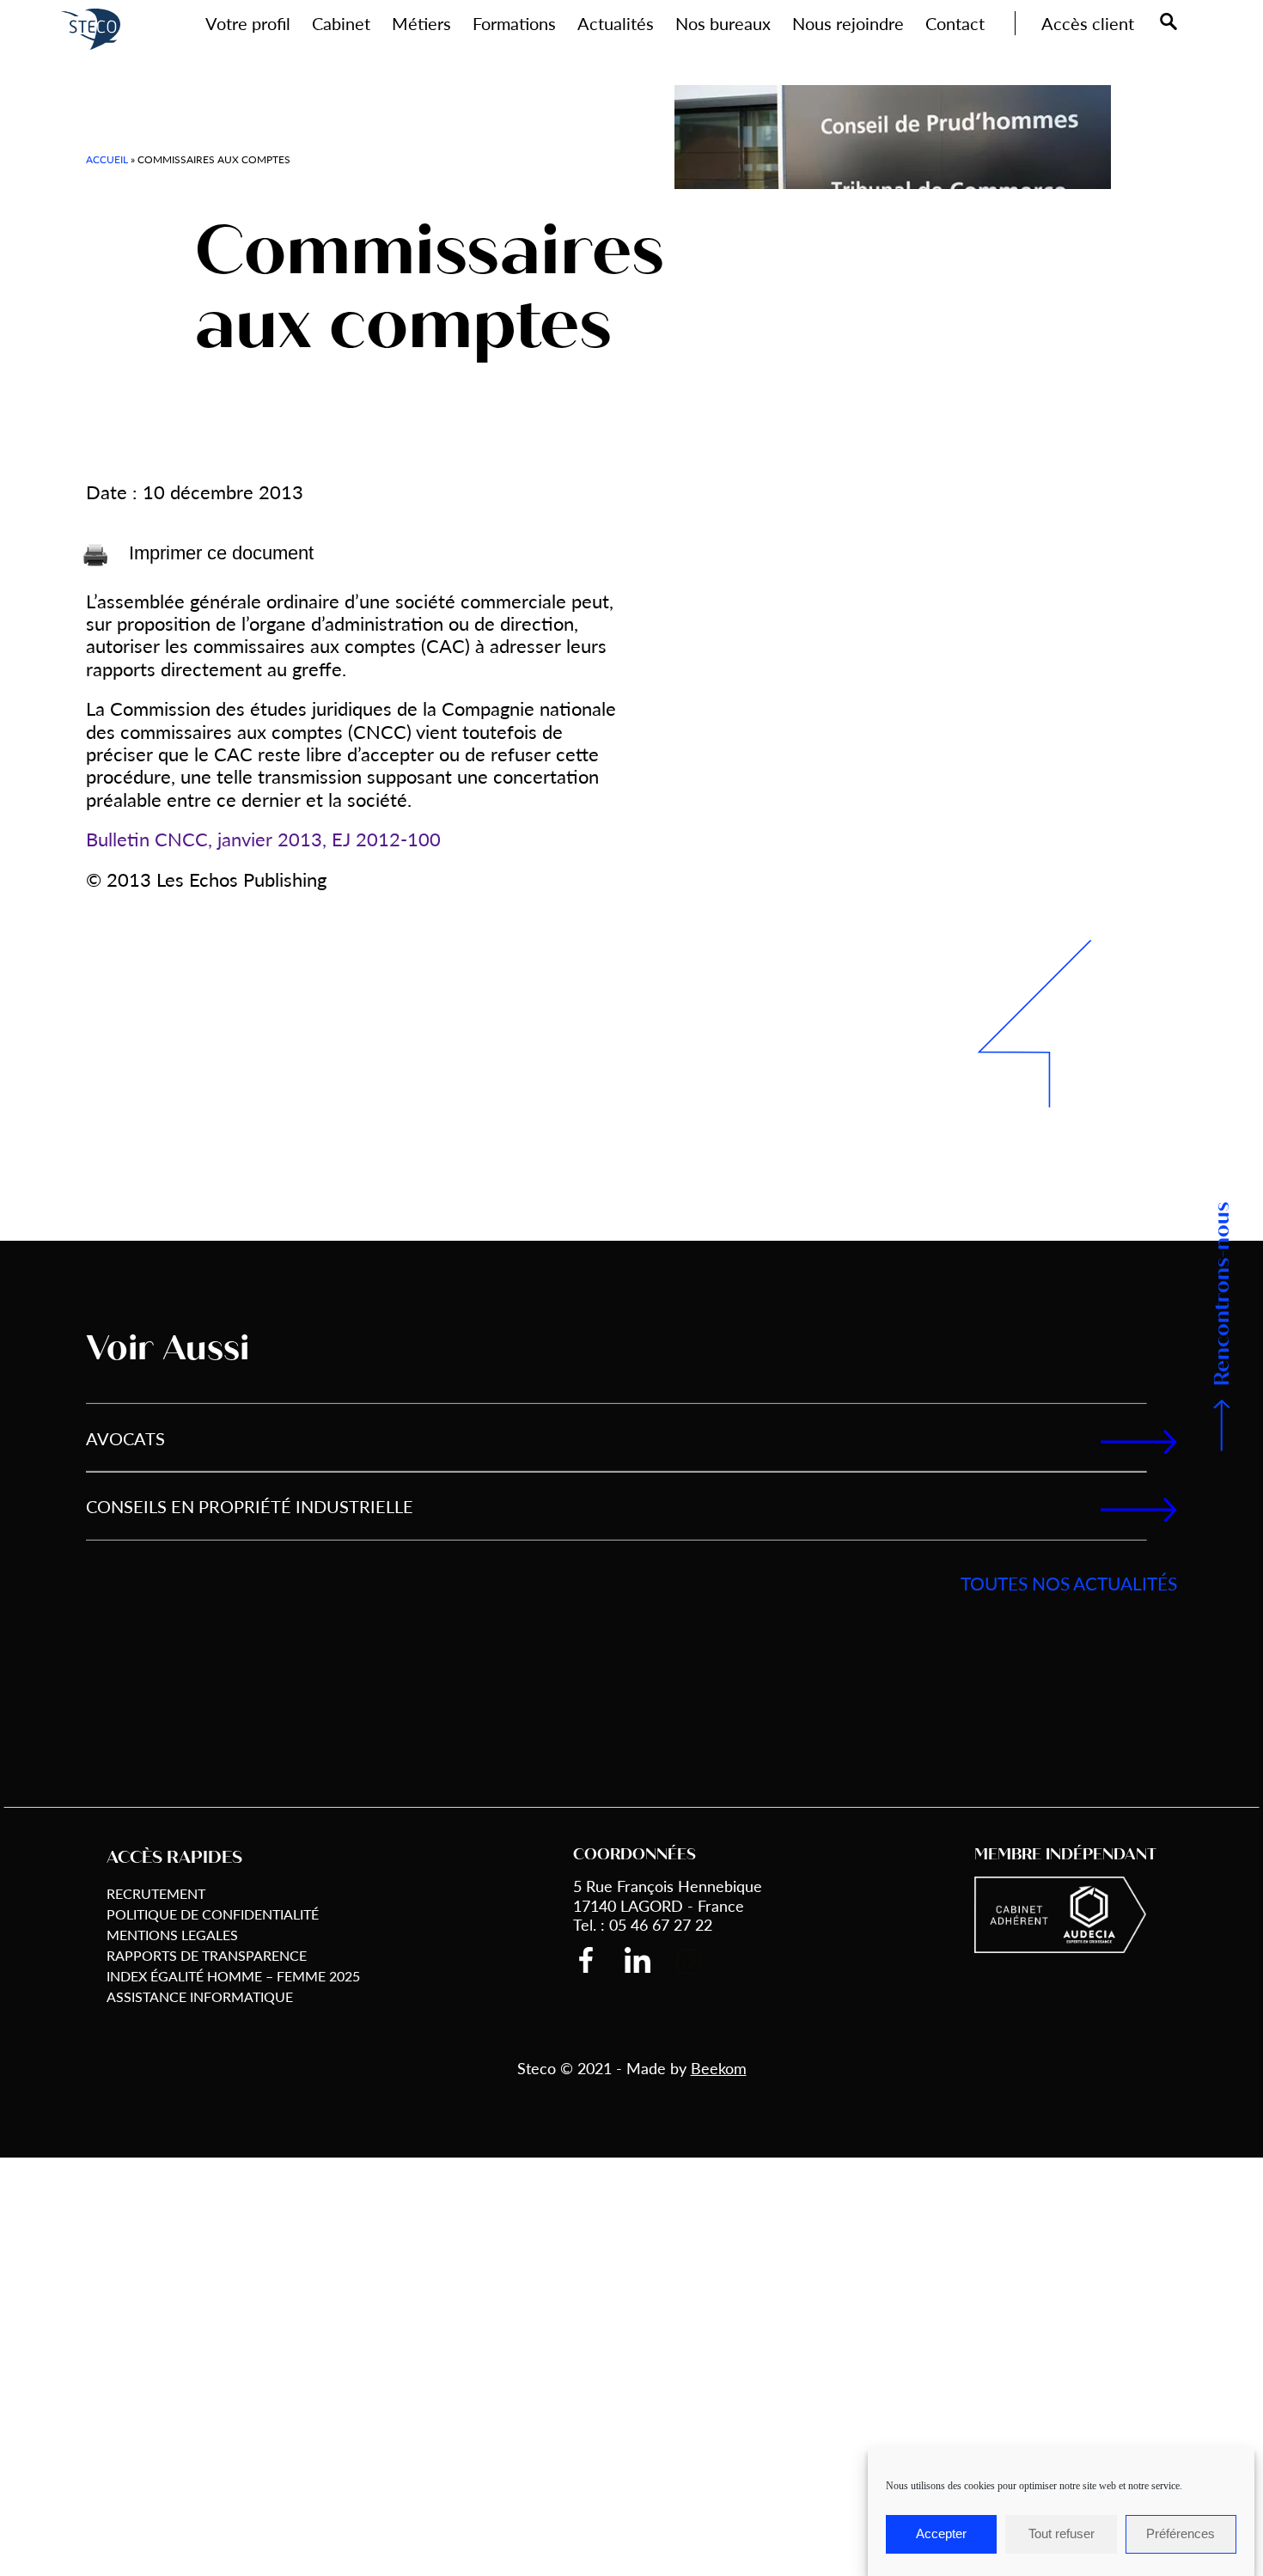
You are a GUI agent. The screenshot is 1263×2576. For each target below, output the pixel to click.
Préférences (1181, 2534)
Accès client (1088, 23)
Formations (514, 23)
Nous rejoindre (848, 23)
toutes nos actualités (1069, 1583)
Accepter (941, 2534)
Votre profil (248, 23)
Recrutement (156, 1893)
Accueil (107, 159)
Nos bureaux (723, 23)
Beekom (719, 2068)
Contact (955, 23)
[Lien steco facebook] (599, 1960)
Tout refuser (1062, 2534)
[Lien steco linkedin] (650, 1960)
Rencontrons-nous (1222, 1294)
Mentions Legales (172, 1935)
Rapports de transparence (207, 1955)
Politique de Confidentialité (213, 1914)
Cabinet (341, 23)
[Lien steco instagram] (702, 1961)
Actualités (616, 23)
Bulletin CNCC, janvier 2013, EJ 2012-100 (263, 839)
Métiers (421, 23)
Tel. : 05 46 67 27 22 (643, 1924)
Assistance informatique (200, 1996)
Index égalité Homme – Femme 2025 (233, 1976)
